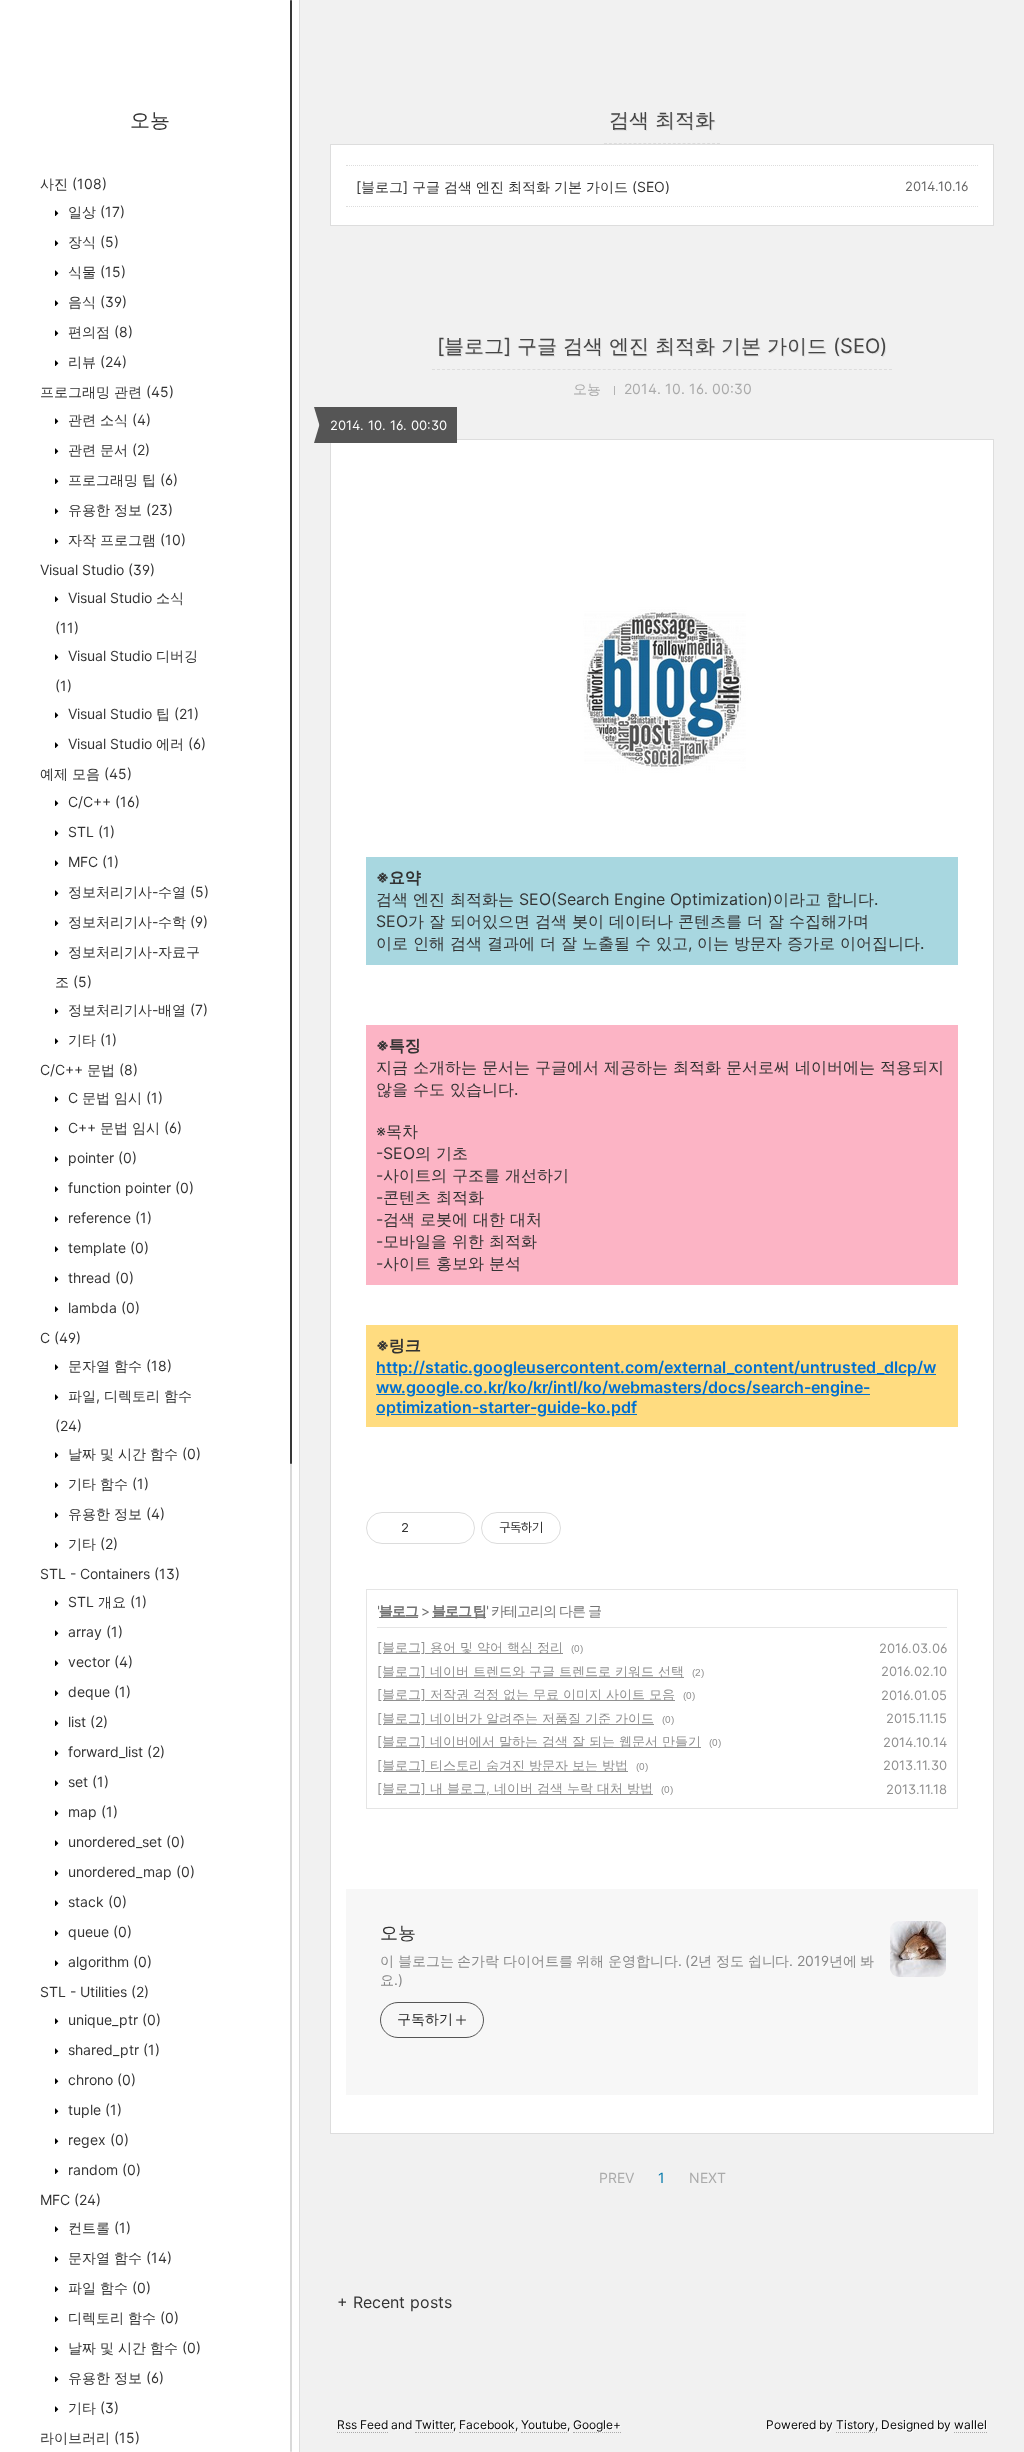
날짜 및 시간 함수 (132, 1453)
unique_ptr (112, 2019)
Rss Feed (362, 2424)
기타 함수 (106, 1483)
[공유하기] (427, 1528)
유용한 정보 (118, 509)
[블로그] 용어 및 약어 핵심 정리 (470, 1647)
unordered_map (129, 1871)
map (91, 1811)
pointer (100, 1157)
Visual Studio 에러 (135, 743)
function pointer (129, 1187)
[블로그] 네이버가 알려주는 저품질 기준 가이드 (515, 1718)
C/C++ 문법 (89, 1069)
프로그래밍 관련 (107, 391)
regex (96, 2139)
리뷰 (95, 361)
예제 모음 (86, 773)
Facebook (487, 2424)
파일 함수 (107, 2287)
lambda (102, 1307)
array (93, 1631)
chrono (100, 2079)
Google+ (597, 2424)
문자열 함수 (118, 1365)
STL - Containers (110, 1573)
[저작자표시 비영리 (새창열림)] (579, 1528)
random (102, 2169)
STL (89, 831)
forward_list (114, 1751)
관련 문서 (107, 449)
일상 (94, 211)
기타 (90, 1039)
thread (99, 1277)
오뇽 (150, 120)
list (86, 1721)
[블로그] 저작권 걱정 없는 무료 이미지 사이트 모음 (526, 1694)
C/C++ (102, 801)
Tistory (855, 2424)
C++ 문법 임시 (123, 1127)
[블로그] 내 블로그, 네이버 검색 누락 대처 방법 (515, 1788)
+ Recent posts (394, 2302)
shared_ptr (112, 2049)
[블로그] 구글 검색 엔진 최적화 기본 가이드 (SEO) (513, 186)
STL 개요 (105, 1601)
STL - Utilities (94, 1991)
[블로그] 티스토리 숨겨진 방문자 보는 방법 (502, 1765)
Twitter (434, 2424)
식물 (95, 271)
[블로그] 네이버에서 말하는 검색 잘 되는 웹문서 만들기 (539, 1741)
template (106, 1247)
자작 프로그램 (125, 539)
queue (98, 1931)
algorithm (108, 1961)
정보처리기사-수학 (136, 921)
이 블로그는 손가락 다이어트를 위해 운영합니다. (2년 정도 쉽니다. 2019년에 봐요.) (627, 1970)
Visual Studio (97, 569)
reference (108, 1217)
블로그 (398, 1610)
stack (95, 1901)
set (86, 1781)
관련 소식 (107, 419)
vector (98, 1661)
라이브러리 (90, 2437)
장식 (91, 241)
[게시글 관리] (452, 1528)
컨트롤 (97, 2227)
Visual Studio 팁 (131, 713)
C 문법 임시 (113, 1097)
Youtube (544, 2424)
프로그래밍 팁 (121, 479)
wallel (970, 2424)
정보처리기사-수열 (136, 891)
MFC (91, 861)
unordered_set (124, 1841)
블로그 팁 (459, 1610)
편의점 (98, 331)
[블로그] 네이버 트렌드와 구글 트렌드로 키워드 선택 (530, 1671)
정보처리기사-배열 (136, 1009)
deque (97, 1691)
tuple (93, 2109)
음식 (95, 301)
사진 (73, 183)
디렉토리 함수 (121, 2317)
